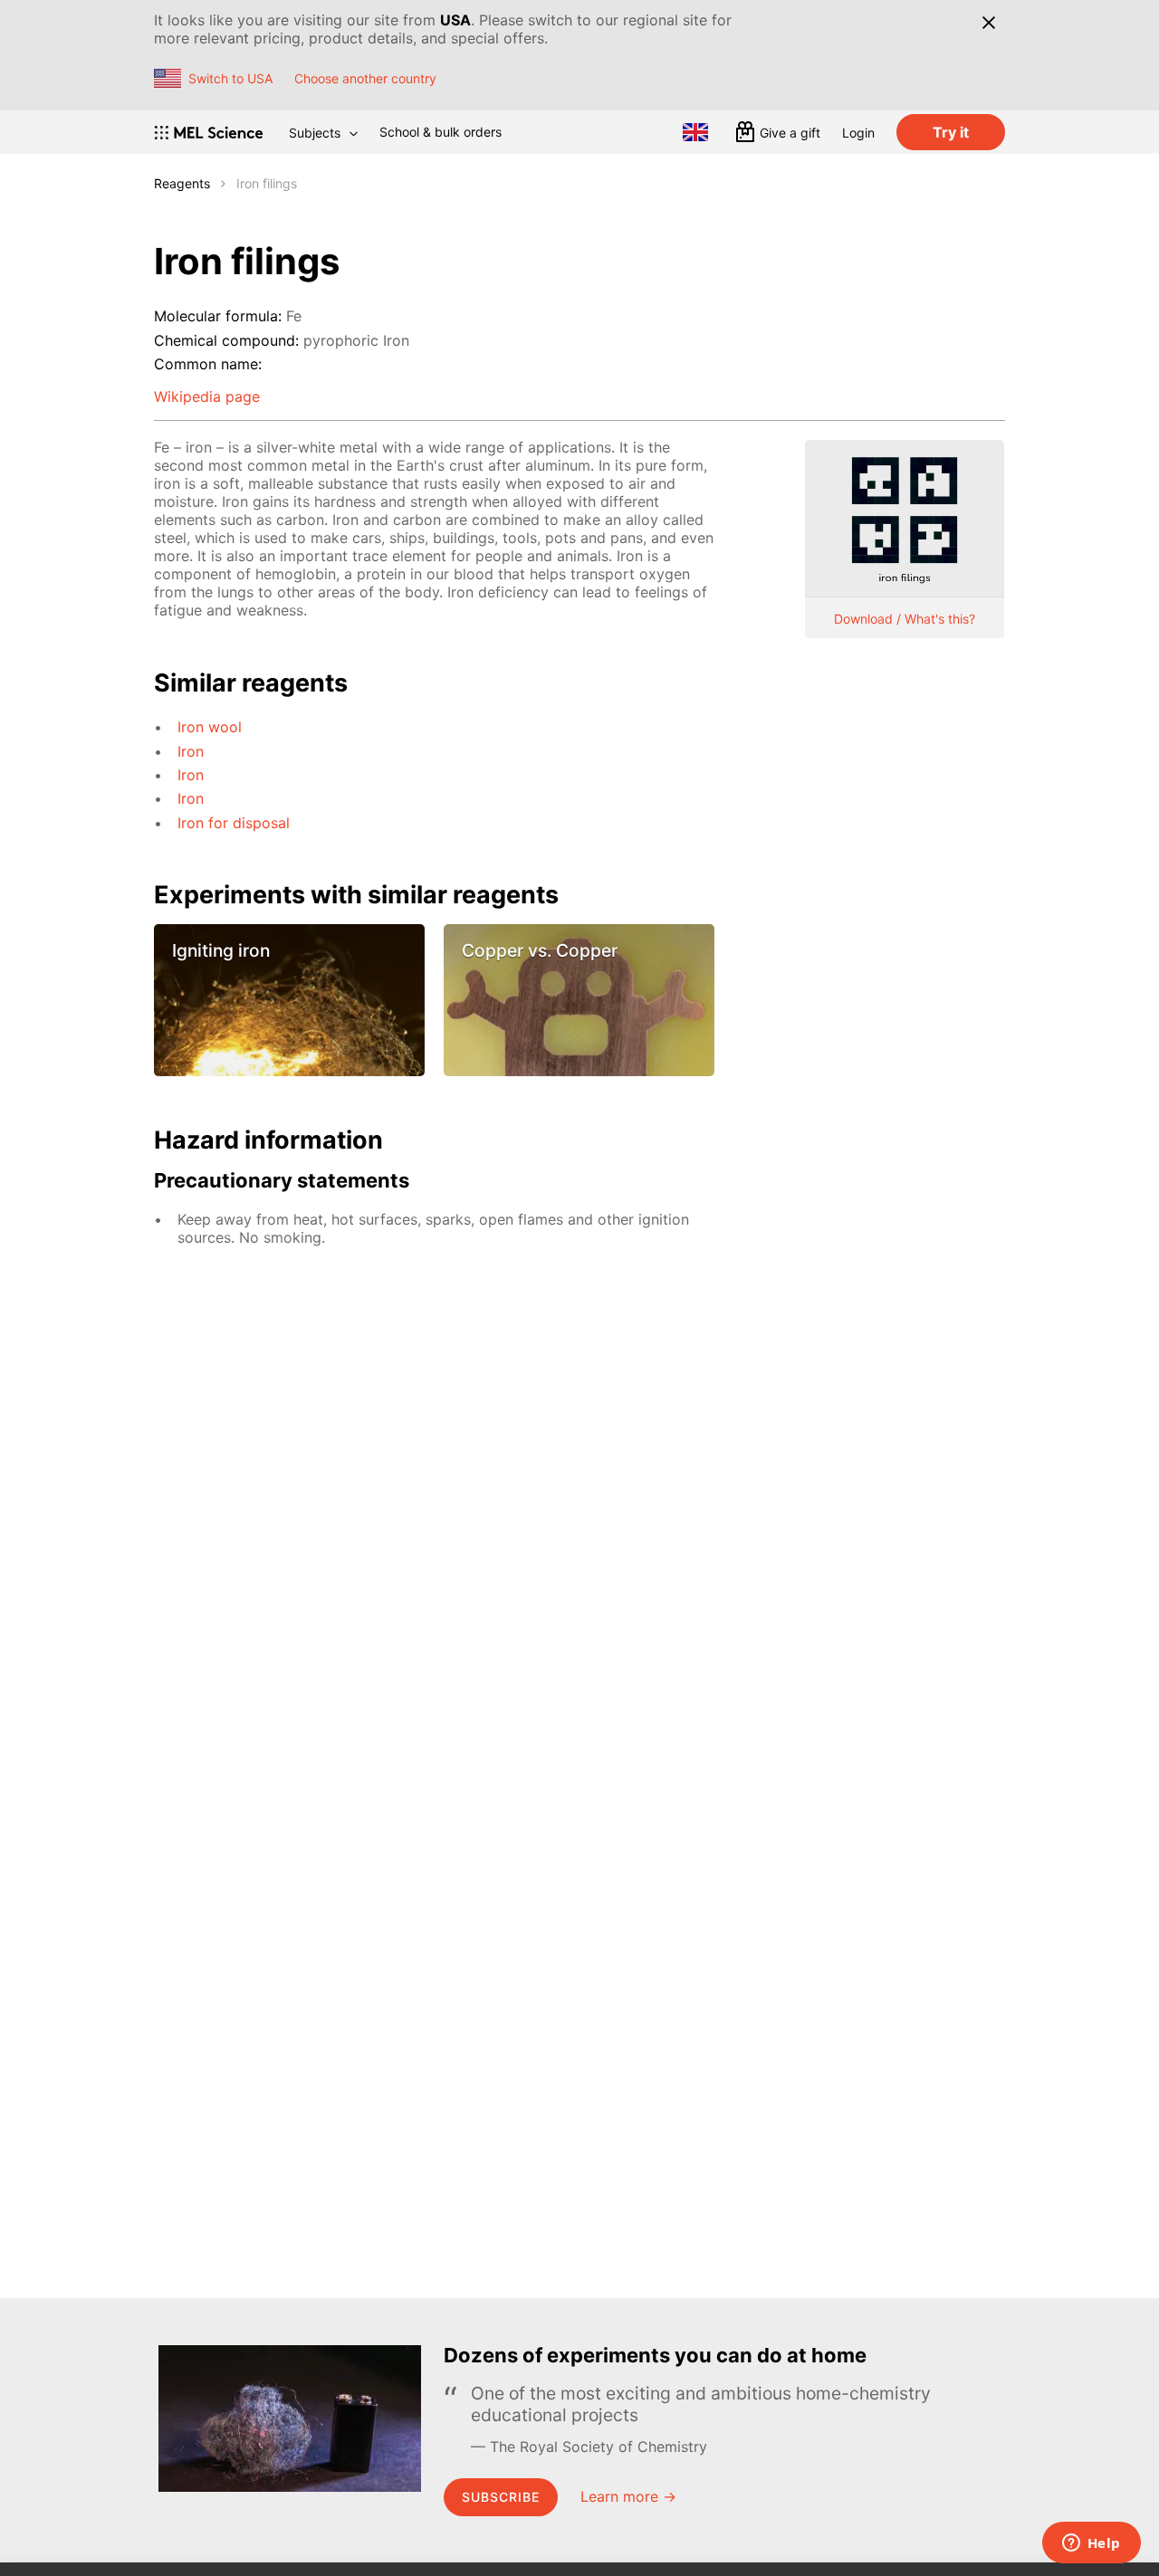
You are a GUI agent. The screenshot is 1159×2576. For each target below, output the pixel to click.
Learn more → (628, 2496)
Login (858, 133)
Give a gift (790, 133)
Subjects (315, 133)
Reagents (182, 183)
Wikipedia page (207, 396)
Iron (191, 751)
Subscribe (501, 2497)
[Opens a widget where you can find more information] (1091, 2544)
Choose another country (365, 78)
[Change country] (695, 132)
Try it (951, 132)
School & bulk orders (441, 132)
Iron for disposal (234, 823)
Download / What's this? (905, 619)
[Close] (988, 23)
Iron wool (210, 727)
